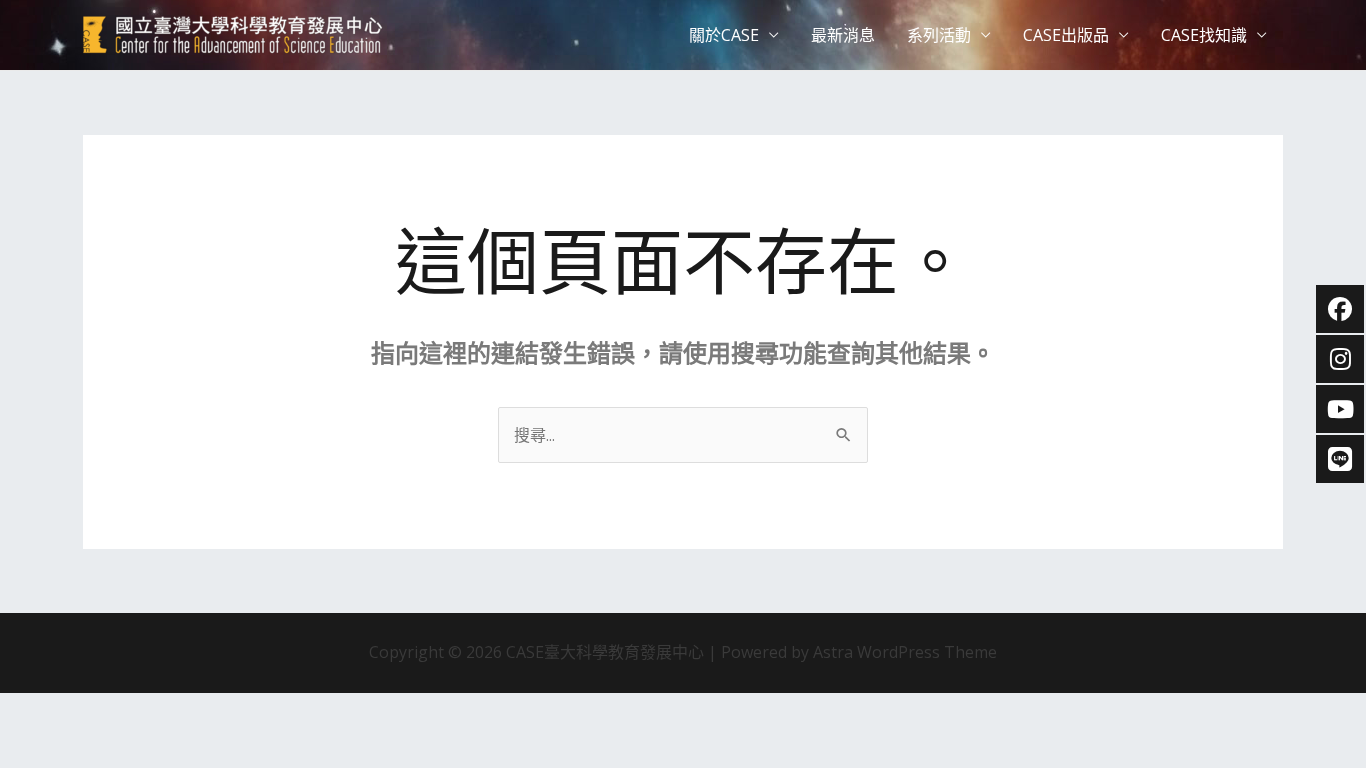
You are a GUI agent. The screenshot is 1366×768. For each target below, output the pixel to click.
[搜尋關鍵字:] (683, 435)
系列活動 (939, 35)
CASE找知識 (1204, 35)
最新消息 (843, 35)
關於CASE (724, 35)
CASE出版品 (1066, 35)
